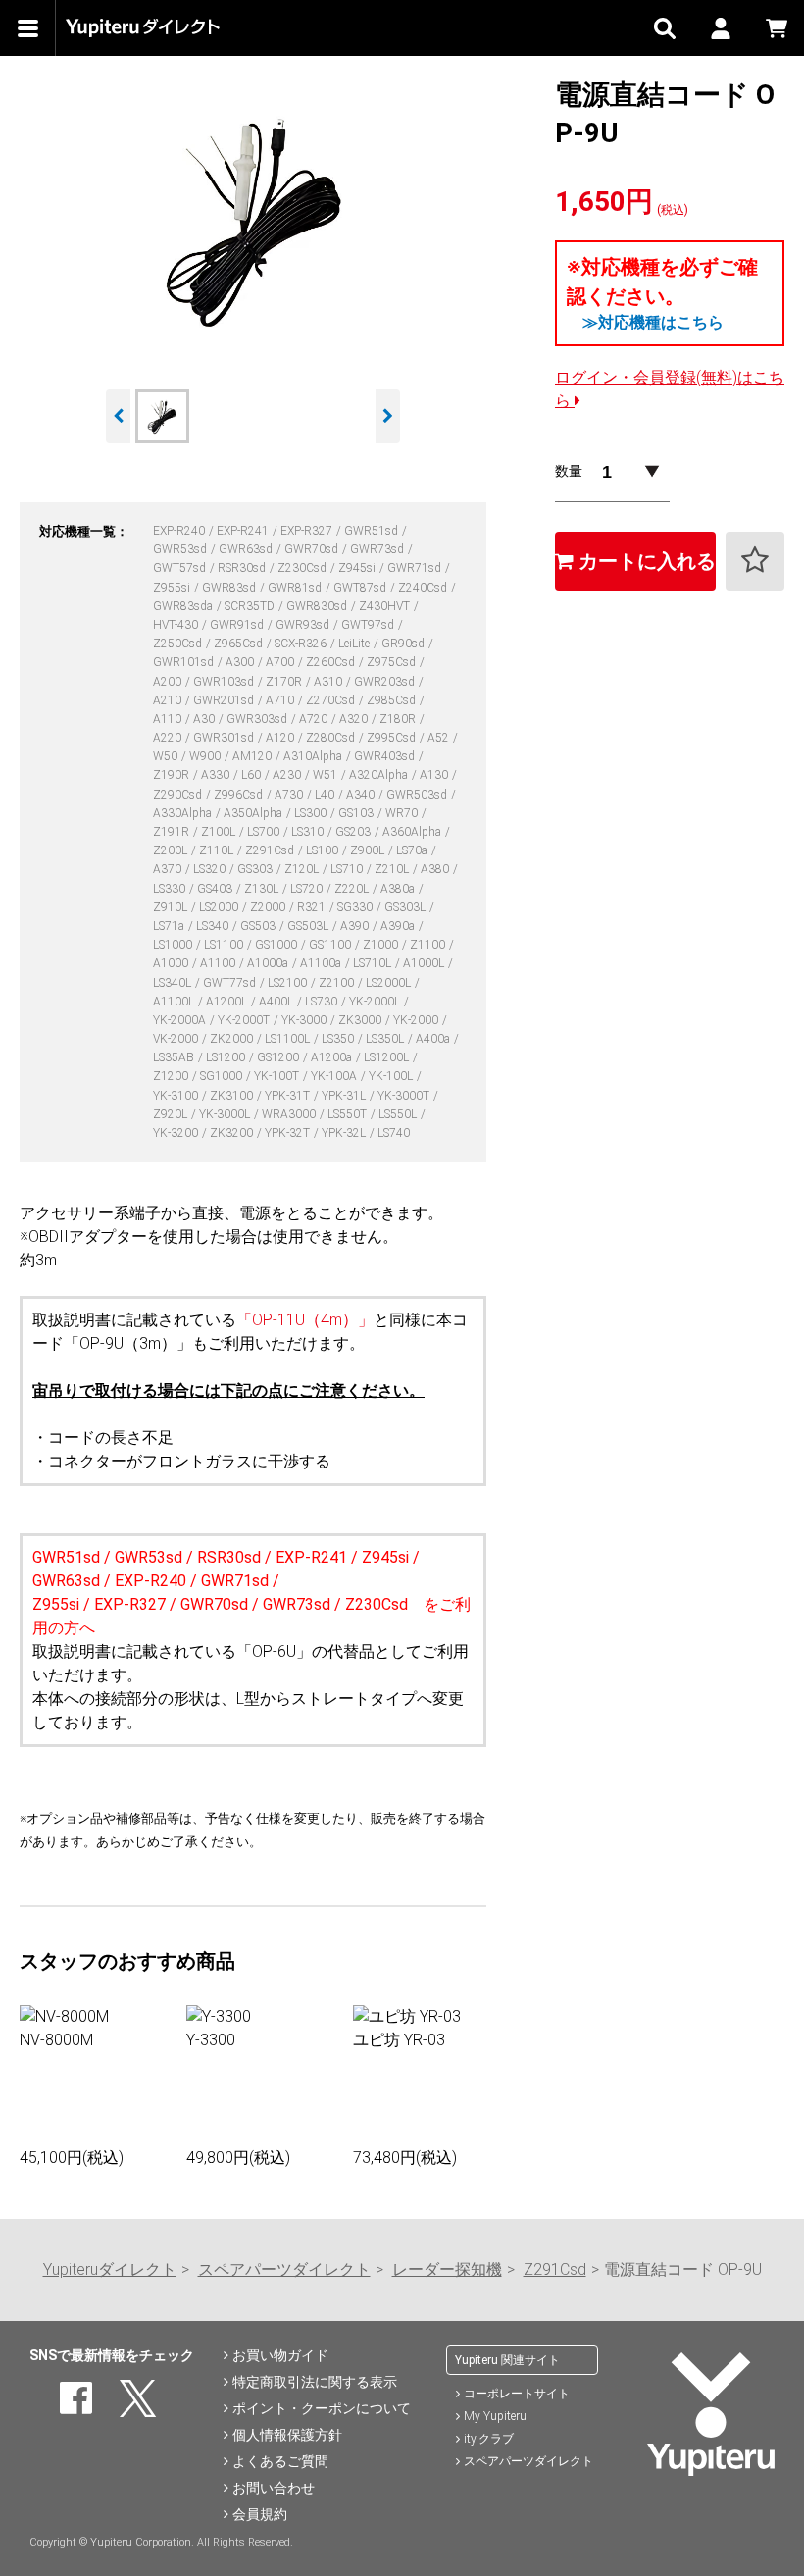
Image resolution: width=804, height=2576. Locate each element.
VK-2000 (177, 1039)
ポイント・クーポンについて (322, 2408)
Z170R (285, 682)
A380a (399, 889)
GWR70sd (313, 549)
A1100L (175, 1002)
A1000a (269, 963)
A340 (362, 795)
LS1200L (388, 1057)
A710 (281, 700)
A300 (241, 662)
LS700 (265, 832)
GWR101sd (185, 662)
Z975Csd (393, 662)
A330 (217, 775)
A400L (277, 1002)
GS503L (309, 926)
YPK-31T (289, 1096)
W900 (206, 756)
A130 (435, 775)
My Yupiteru (495, 2416)
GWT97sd (369, 625)
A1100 (219, 963)
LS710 (348, 869)
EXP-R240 (180, 531)
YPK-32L (345, 1133)
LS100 (324, 850)
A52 (440, 738)
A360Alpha (413, 832)
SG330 (356, 907)
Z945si (358, 568)
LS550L (399, 1114)
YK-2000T (245, 1020)
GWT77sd (231, 983)
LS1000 (174, 945)
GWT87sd (361, 588)
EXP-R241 (244, 531)
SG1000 (223, 1076)
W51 (327, 775)
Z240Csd (424, 588)
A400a (434, 1039)
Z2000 (269, 907)
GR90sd (404, 644)
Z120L (303, 869)
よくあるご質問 (280, 2461)
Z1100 (429, 945)
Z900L (369, 850)
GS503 (259, 926)
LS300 (312, 813)
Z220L (353, 889)
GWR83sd (230, 588)
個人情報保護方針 (287, 2435)
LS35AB (175, 1057)
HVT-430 (177, 625)
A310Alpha (314, 756)
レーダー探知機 (447, 2269)
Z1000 (382, 945)
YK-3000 (305, 1020)
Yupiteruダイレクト (110, 2269)
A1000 (172, 963)
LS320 (211, 869)
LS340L (174, 983)
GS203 (354, 832)
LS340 (214, 926)
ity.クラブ (489, 2439)
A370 (169, 869)
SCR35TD (251, 606)
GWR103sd (225, 682)
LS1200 (227, 1057)
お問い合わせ (274, 2488)
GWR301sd (225, 738)
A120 (281, 738)
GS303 (256, 869)
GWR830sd (318, 606)
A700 (281, 662)
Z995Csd (393, 738)
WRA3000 (290, 1114)
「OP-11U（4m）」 (305, 1320)
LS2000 (220, 907)
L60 (252, 775)
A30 (205, 719)
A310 (329, 682)
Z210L (393, 869)
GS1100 (331, 945)
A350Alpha (254, 813)
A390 (356, 926)
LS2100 (289, 983)
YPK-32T (289, 1133)
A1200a (333, 1057)
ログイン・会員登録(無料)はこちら (670, 389)
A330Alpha (184, 813)
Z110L (218, 850)
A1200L (228, 1002)
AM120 (253, 756)
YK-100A (335, 1076)
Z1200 (172, 1076)
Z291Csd (271, 850)
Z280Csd (332, 738)
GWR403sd (386, 756)
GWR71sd (416, 568)
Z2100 (338, 983)
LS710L (374, 963)
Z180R (399, 719)
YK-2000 (417, 1020)
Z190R (173, 775)
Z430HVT (386, 606)
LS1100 (225, 945)
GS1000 (277, 945)
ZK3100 (233, 1096)
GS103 (357, 813)
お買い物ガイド (280, 2355)
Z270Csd (332, 700)
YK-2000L (376, 1002)
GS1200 (279, 1057)
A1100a (322, 963)
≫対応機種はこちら (653, 322)
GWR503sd (418, 795)
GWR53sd (181, 549)
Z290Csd (179, 795)
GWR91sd (238, 625)
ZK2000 (233, 1039)
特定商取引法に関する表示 (315, 2382)
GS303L (406, 907)
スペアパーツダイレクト (284, 2269)
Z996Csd (240, 795)
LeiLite (355, 644)
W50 (167, 756)
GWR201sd (225, 700)
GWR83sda (184, 606)
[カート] (776, 28)
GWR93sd (304, 625)
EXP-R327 (308, 531)
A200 (169, 682)
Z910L (172, 907)
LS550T (349, 1114)
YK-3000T (405, 1096)
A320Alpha (380, 775)
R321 (313, 907)
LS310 (309, 832)
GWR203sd (386, 682)
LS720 (308, 889)
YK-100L (392, 1076)
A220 (169, 738)
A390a (399, 926)
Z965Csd (240, 644)
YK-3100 (177, 1096)
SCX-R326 (302, 644)
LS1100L (289, 1039)
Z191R (173, 832)
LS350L (386, 1039)
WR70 (403, 813)
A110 (169, 719)
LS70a (413, 850)
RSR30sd (243, 568)
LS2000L (390, 983)
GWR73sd (378, 549)
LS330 (171, 889)
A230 (288, 775)
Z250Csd (179, 644)
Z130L (263, 889)
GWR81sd (296, 588)
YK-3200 (177, 1133)
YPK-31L (345, 1096)
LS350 (339, 1039)
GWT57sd (181, 568)
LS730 (323, 1002)
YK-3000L (226, 1114)
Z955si (173, 588)
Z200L (172, 850)
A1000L (425, 963)
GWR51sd (373, 531)
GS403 (216, 889)
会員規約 (260, 2514)
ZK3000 (361, 1020)
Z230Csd (303, 568)
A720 (315, 719)
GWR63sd (247, 549)
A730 (290, 795)
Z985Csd (393, 700)
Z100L (220, 832)
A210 (169, 700)
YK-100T (278, 1076)
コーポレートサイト (517, 2394)
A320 (355, 719)
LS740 (394, 1133)
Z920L (172, 1114)
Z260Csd (332, 662)
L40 (326, 795)
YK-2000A (181, 1020)
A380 (436, 869)
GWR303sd (258, 719)
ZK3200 (233, 1133)
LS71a (170, 926)
